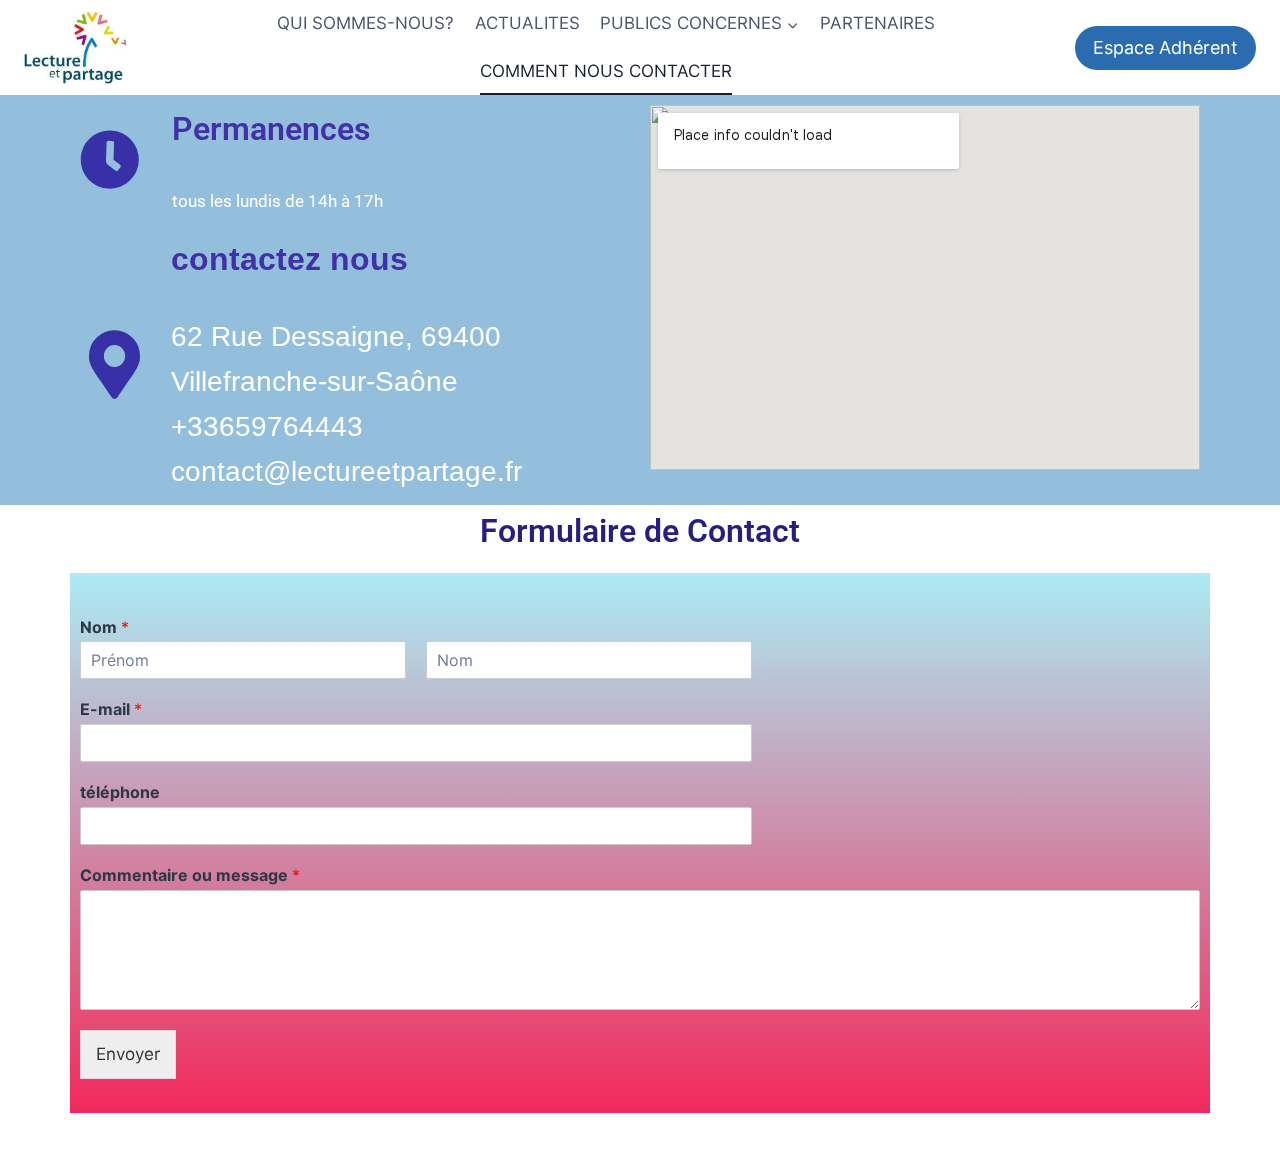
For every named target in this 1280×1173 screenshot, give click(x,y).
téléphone (120, 792)
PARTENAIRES (877, 23)
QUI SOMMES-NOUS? (365, 23)
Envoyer (128, 1054)
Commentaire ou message (190, 875)
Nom (104, 627)
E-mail (111, 709)
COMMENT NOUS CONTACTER (606, 71)
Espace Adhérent (1165, 47)
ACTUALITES (527, 23)
